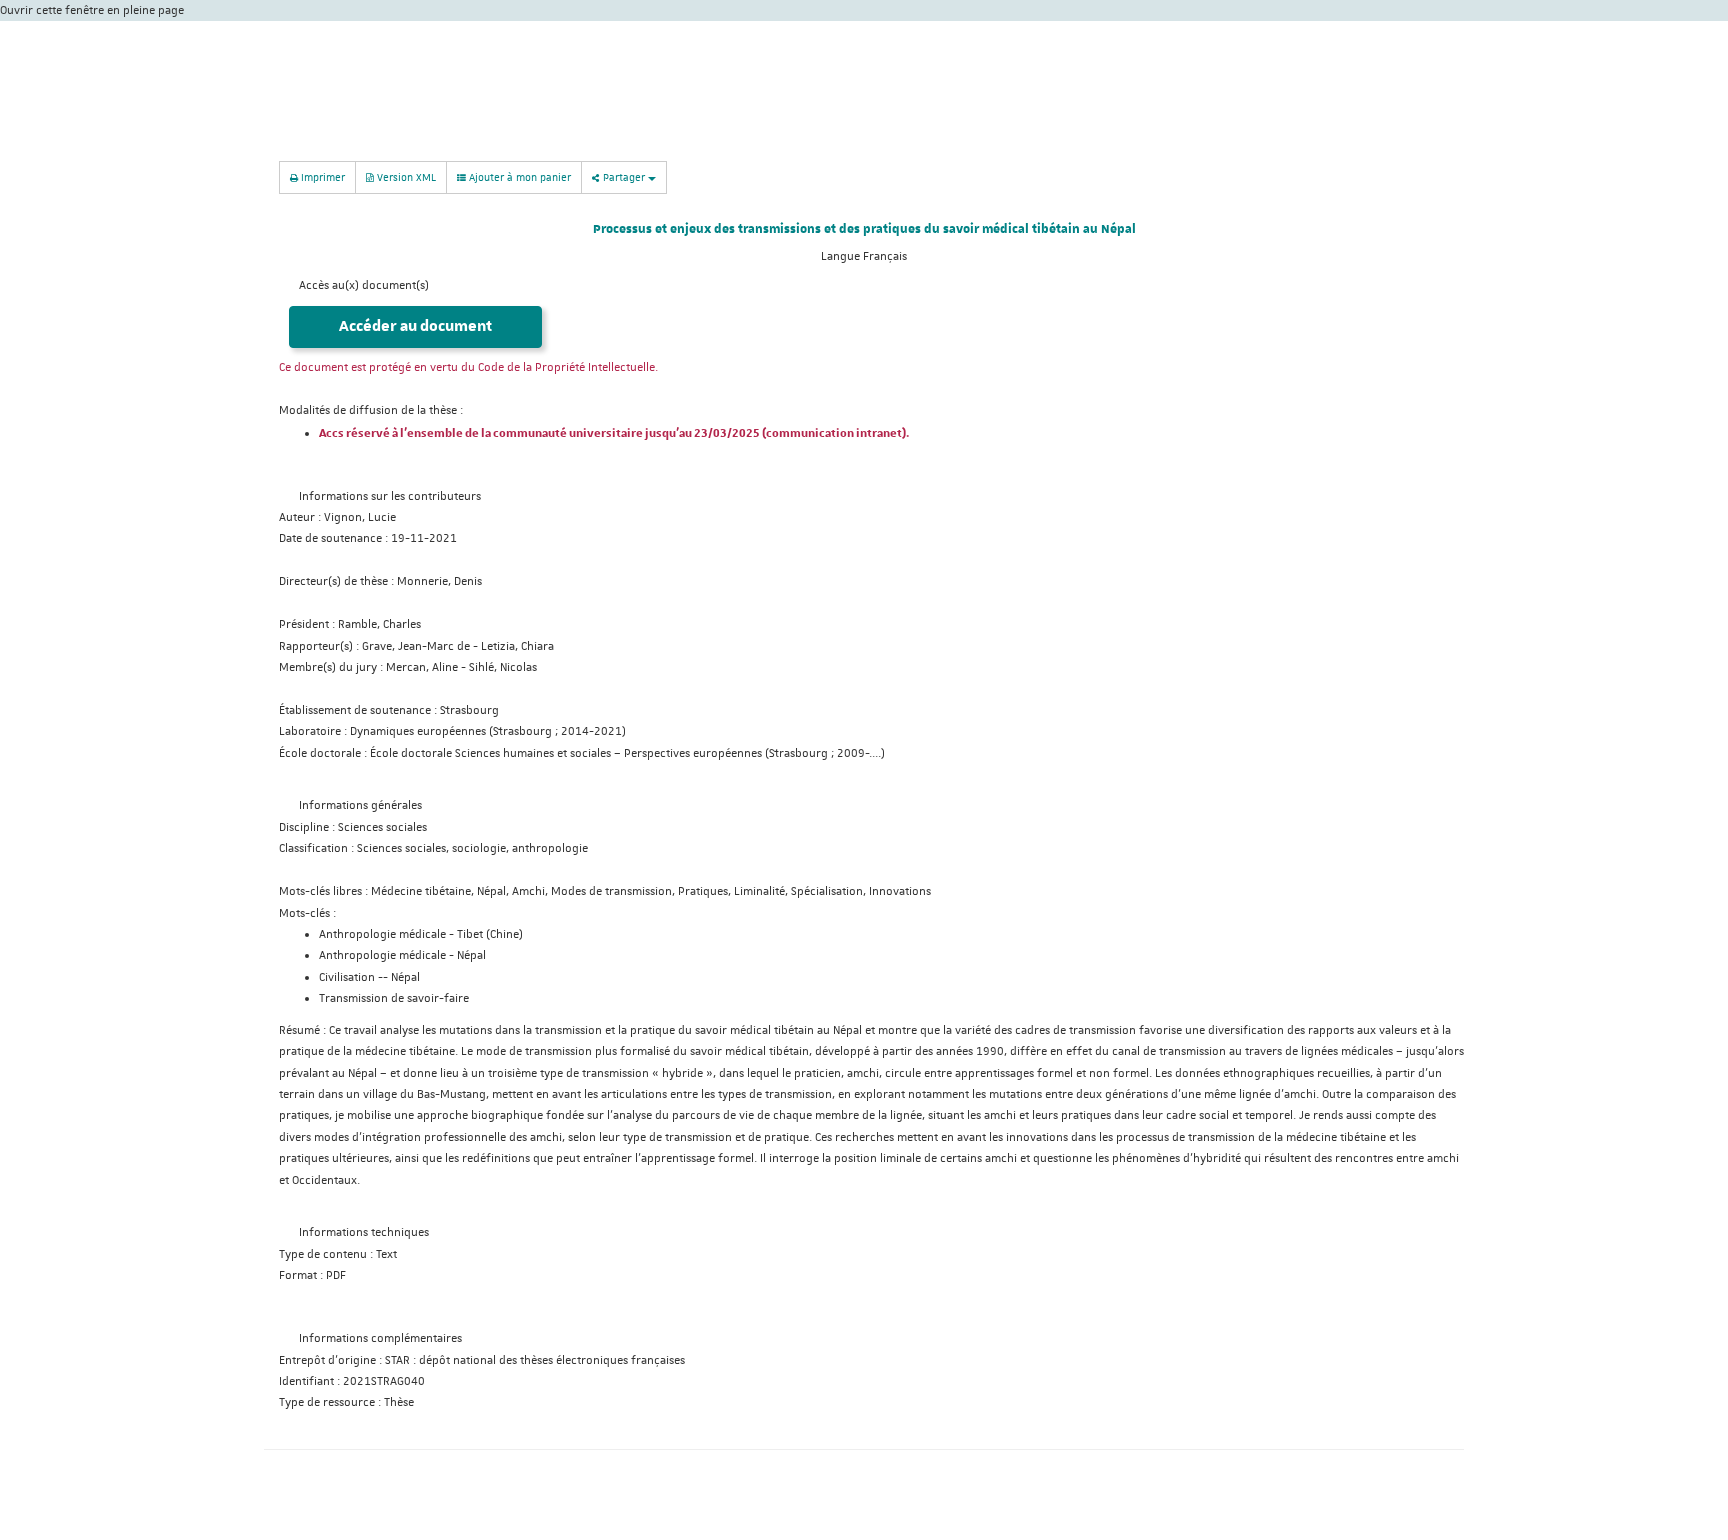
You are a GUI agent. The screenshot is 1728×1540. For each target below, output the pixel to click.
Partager (624, 176)
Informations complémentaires (380, 1338)
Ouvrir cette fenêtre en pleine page (92, 10)
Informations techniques (364, 1232)
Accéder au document (415, 326)
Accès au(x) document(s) (364, 285)
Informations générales (360, 805)
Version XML (405, 176)
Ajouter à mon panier (518, 176)
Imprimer (321, 176)
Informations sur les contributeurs (390, 496)
